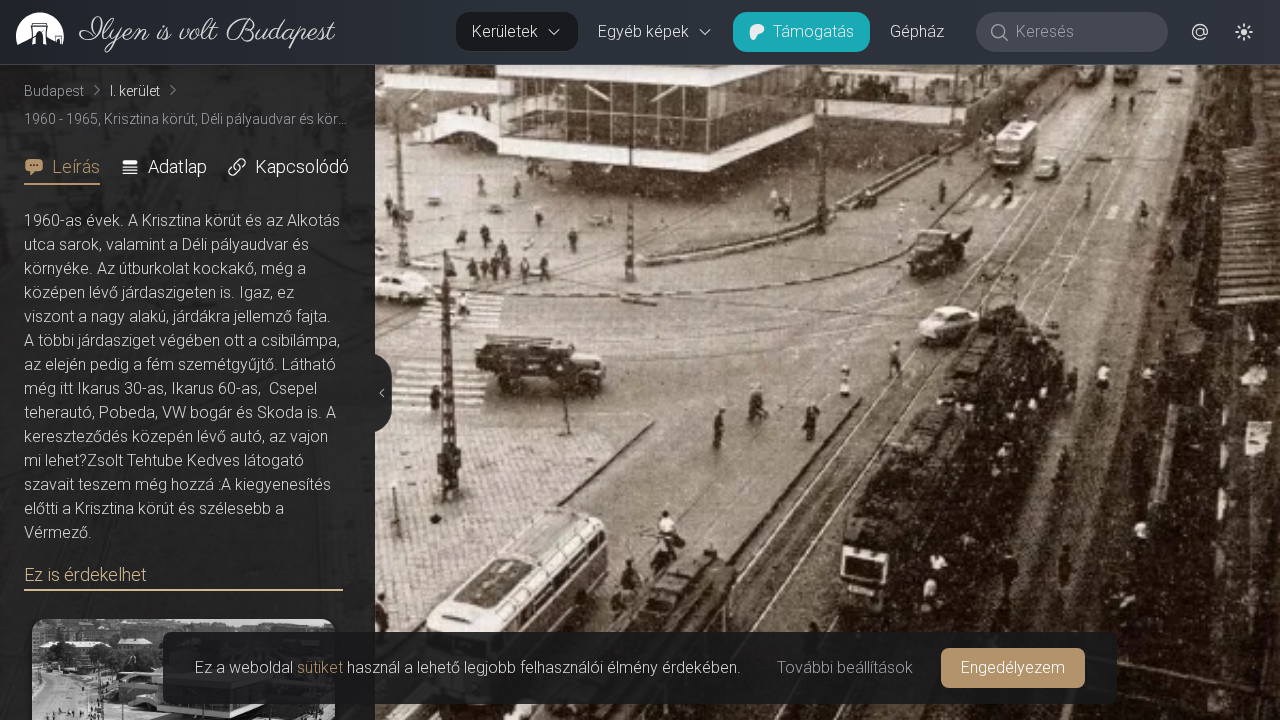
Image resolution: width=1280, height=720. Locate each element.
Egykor (913, 81)
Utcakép (1034, 81)
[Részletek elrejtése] (381, 393)
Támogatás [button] (813, 31)
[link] (167, 32)
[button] (1200, 32)
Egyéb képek (643, 31)
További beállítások (845, 667)
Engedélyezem (1013, 667)
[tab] (68, 167)
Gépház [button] (917, 31)
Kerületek (505, 31)
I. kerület (135, 91)
